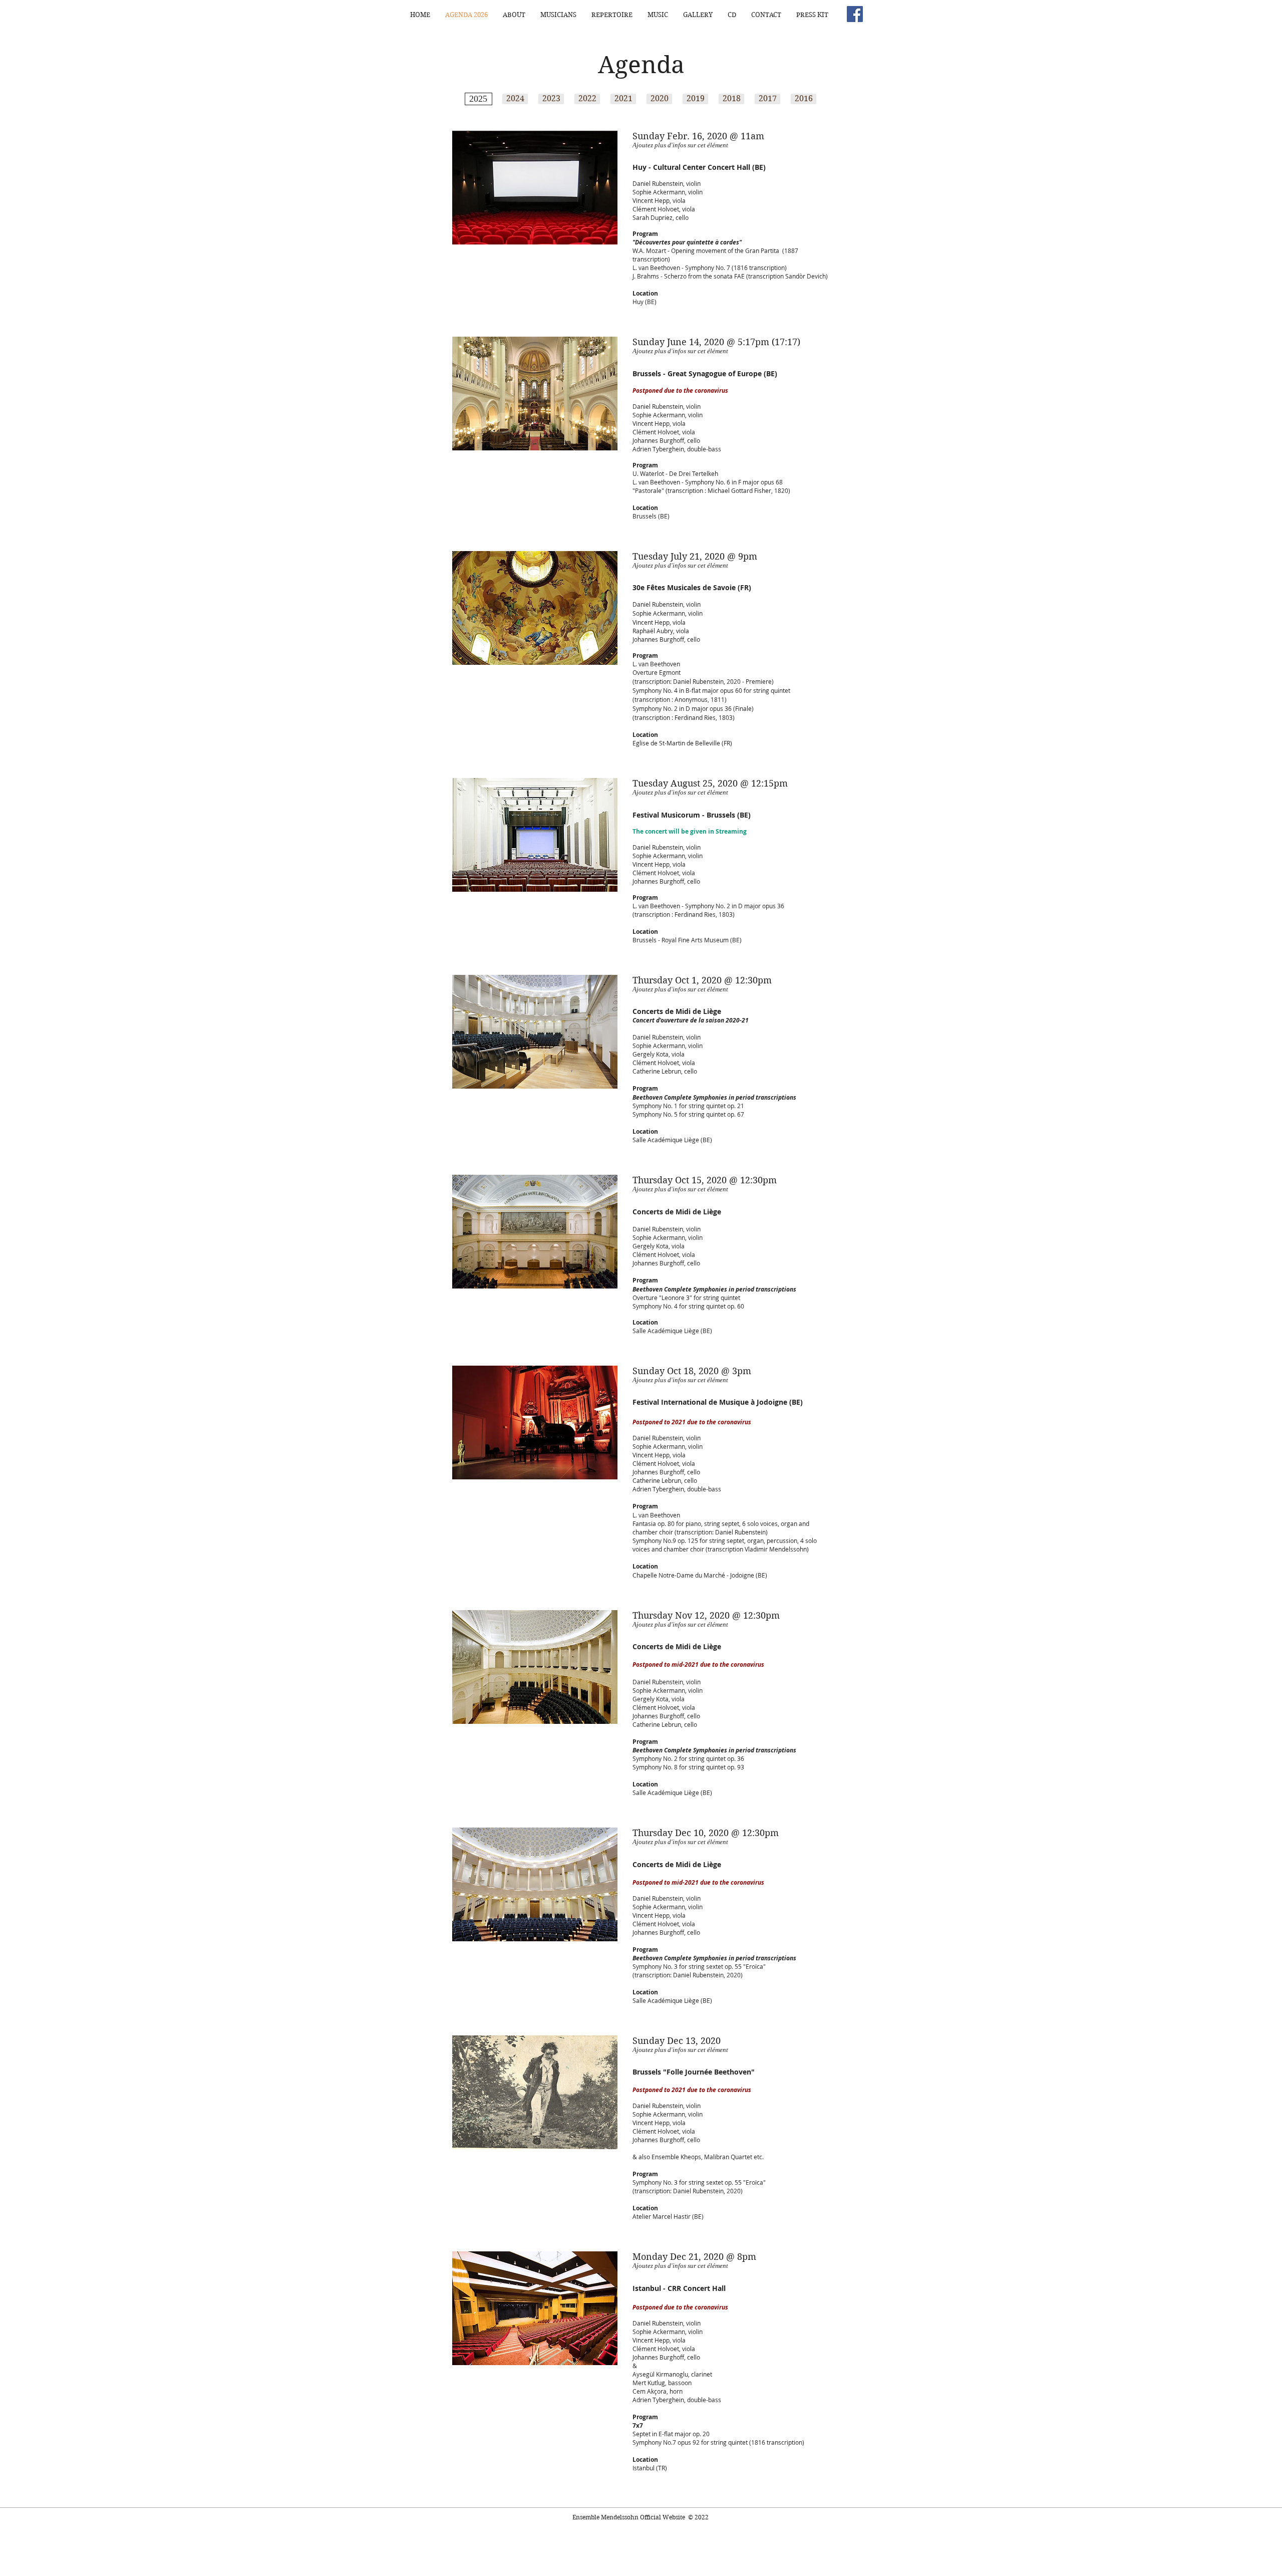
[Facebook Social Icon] (855, 14)
